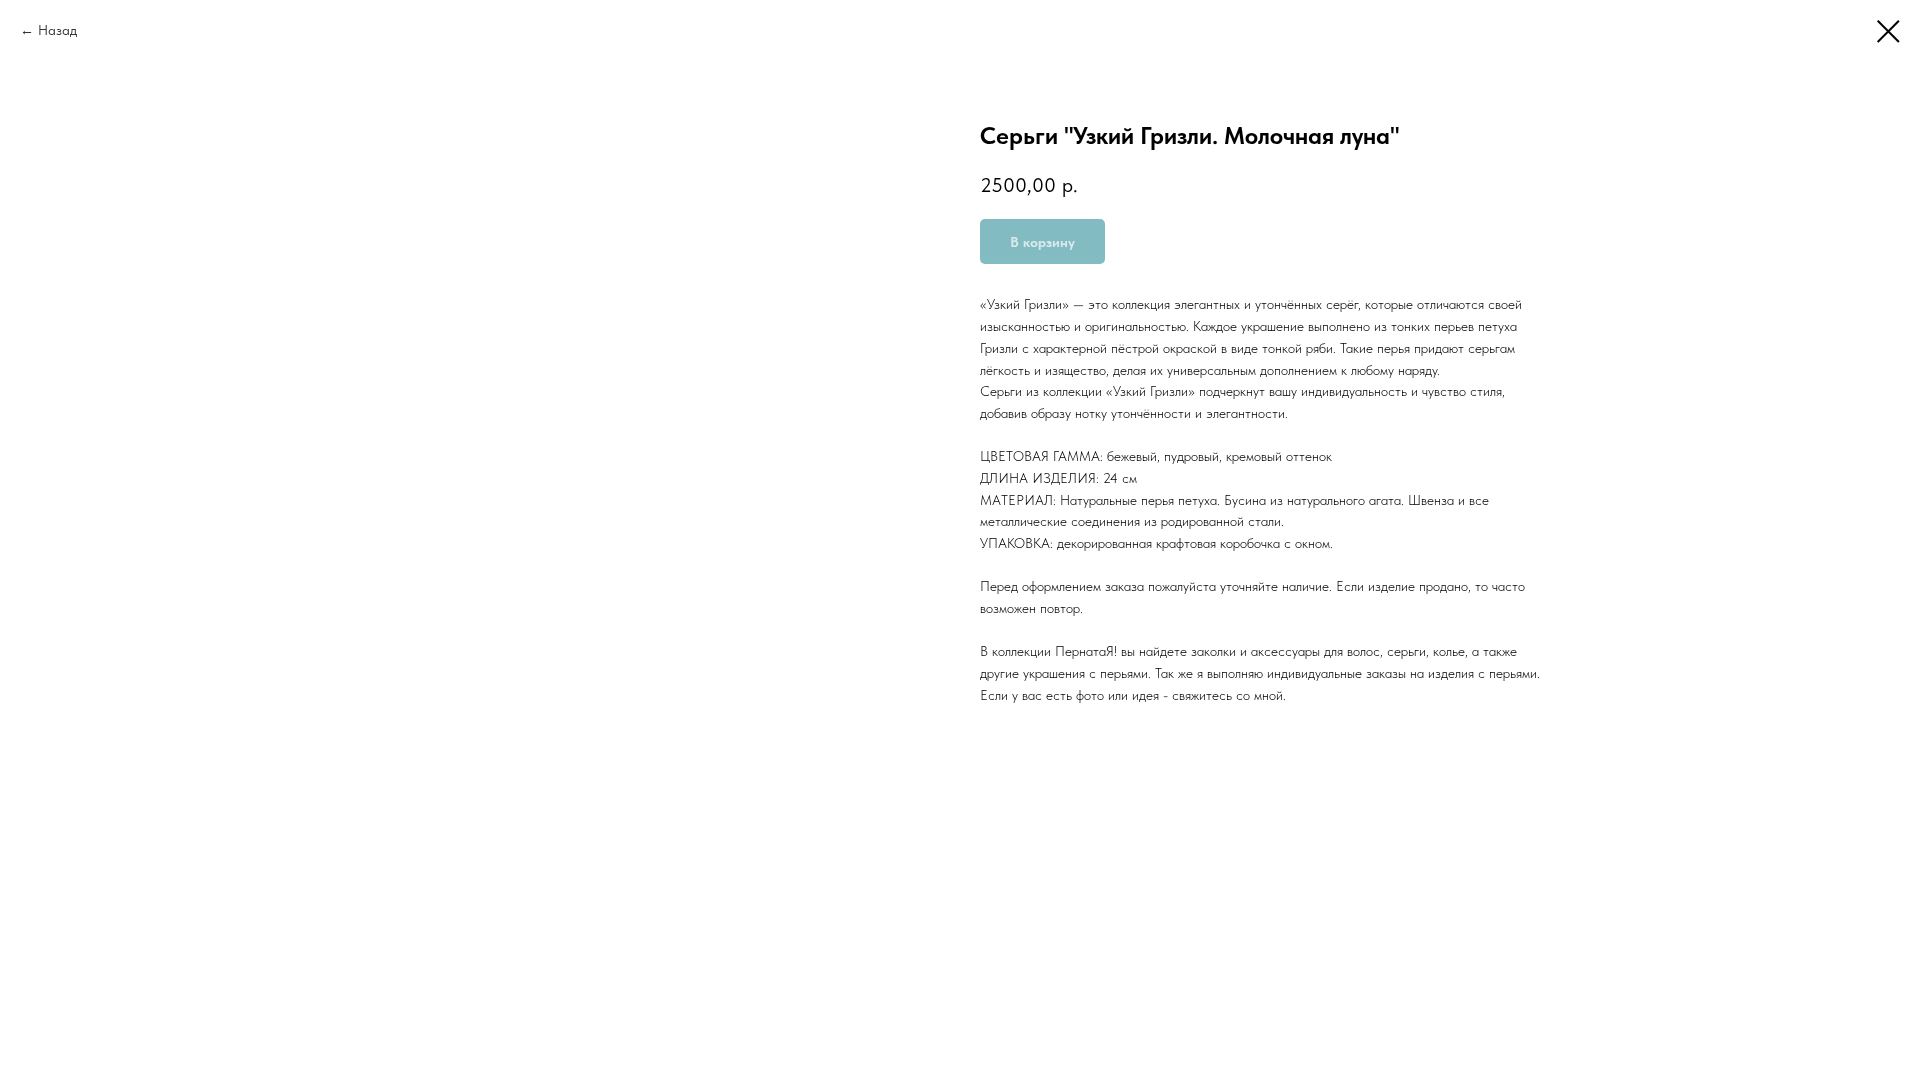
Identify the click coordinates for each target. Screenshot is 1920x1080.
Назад (57, 30)
